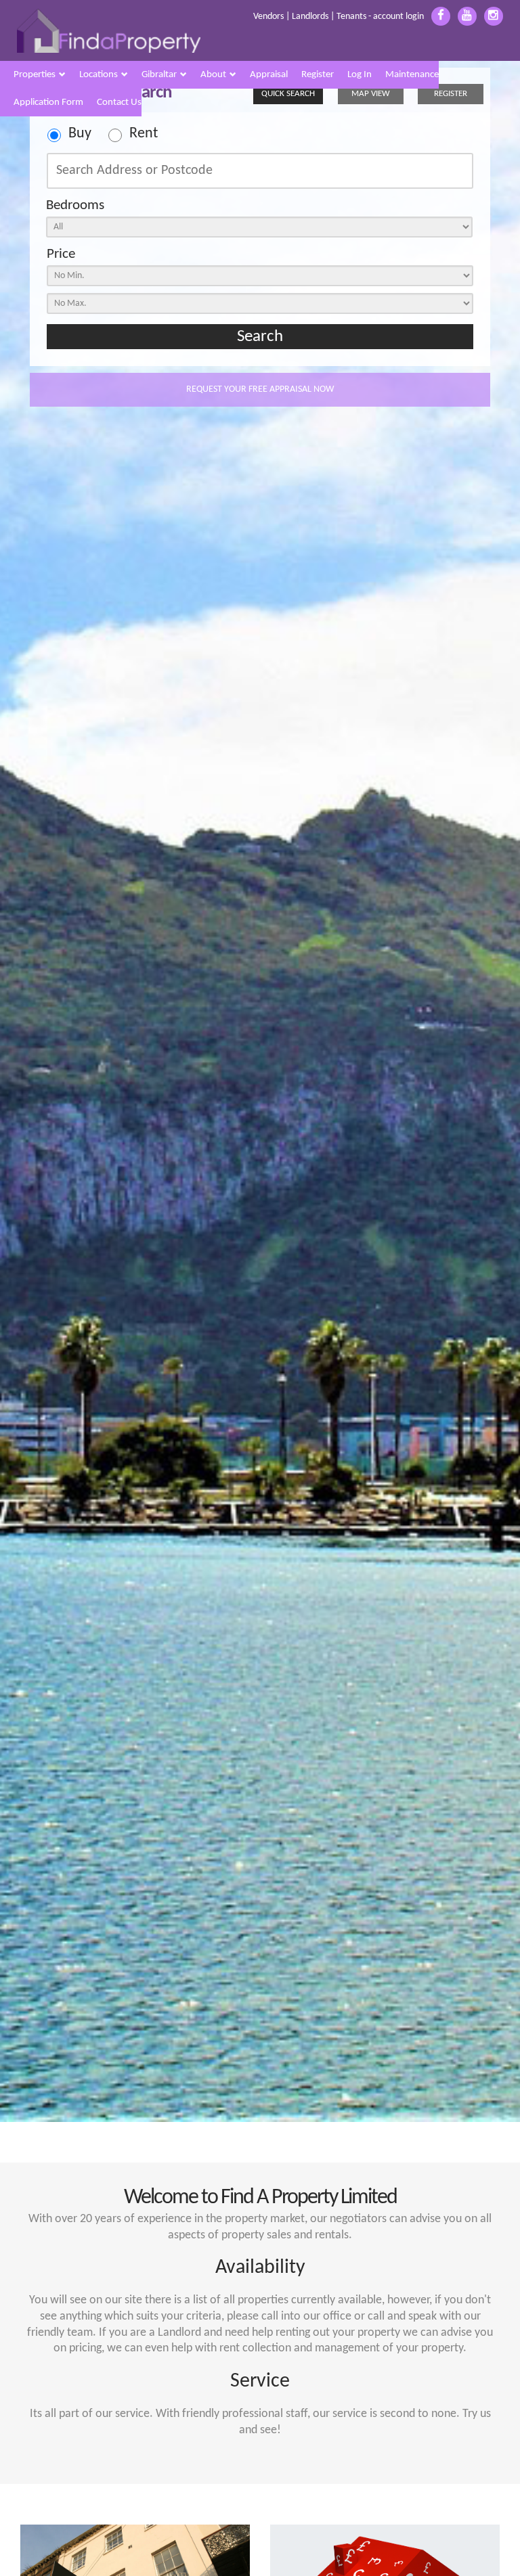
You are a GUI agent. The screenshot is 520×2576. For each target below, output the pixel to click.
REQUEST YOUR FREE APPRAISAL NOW (260, 389)
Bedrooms (75, 205)
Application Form (48, 103)
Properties (35, 75)
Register (318, 75)
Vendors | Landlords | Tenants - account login (339, 17)
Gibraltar (159, 75)
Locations (99, 75)
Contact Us (119, 103)
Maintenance (412, 75)
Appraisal (269, 75)
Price (61, 254)
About (213, 75)
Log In (360, 75)
